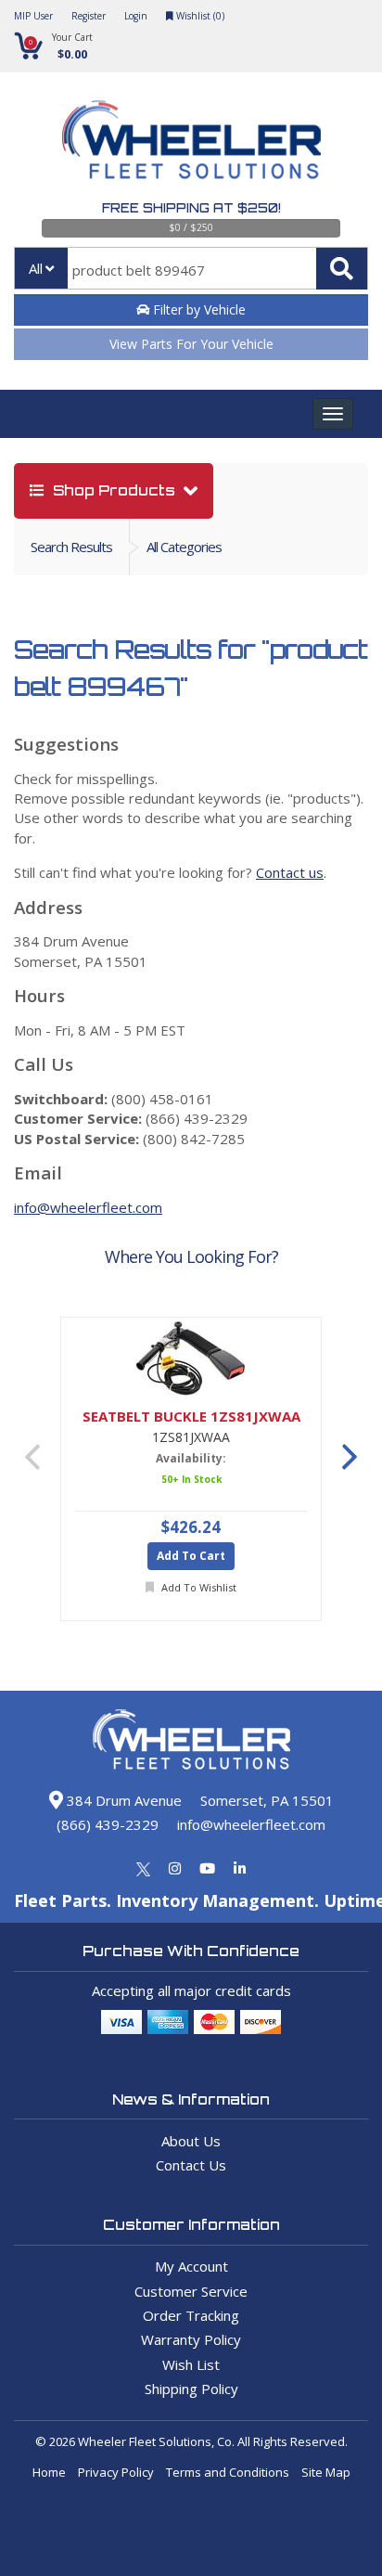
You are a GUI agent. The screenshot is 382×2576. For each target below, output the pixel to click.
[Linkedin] (240, 1868)
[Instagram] (175, 1868)
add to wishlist (197, 1587)
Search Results (71, 547)
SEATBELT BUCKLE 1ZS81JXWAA (191, 1417)
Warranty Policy (191, 2339)
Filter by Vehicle (197, 309)
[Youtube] (207, 1868)
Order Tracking (191, 2315)
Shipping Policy (191, 2389)
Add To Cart (191, 1556)
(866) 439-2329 (108, 1824)
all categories (184, 547)
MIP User (33, 16)
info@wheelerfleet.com (88, 1207)
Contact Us (191, 2165)
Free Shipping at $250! (191, 208)
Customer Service (191, 2291)
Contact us (290, 872)
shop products (114, 490)
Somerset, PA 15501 (267, 1800)
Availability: (191, 1458)
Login (136, 16)
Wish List (191, 2364)
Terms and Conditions (228, 2472)
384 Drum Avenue (122, 1800)
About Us (191, 2141)
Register (89, 16)
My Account (191, 2266)
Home (49, 2472)
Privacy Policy (116, 2472)
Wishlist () (199, 16)
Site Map (326, 2472)
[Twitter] (143, 1868)
